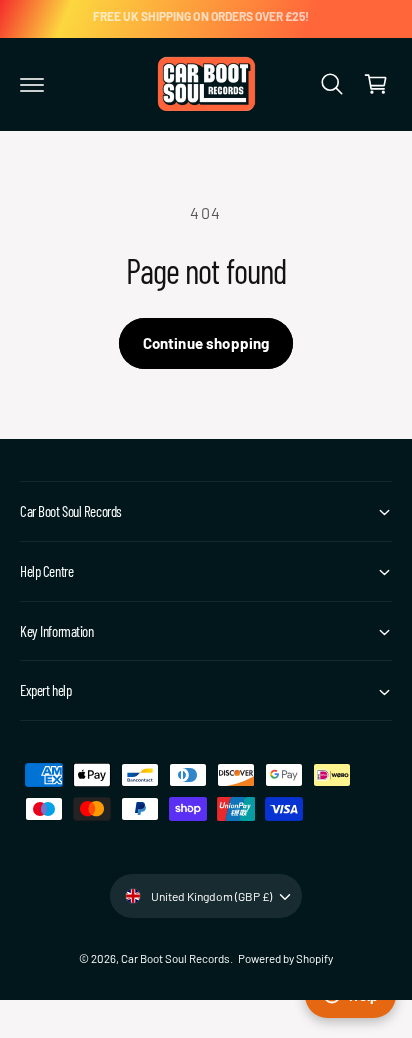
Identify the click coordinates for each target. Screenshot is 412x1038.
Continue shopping (206, 343)
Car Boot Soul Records (175, 958)
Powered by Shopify (285, 958)
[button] (32, 84)
